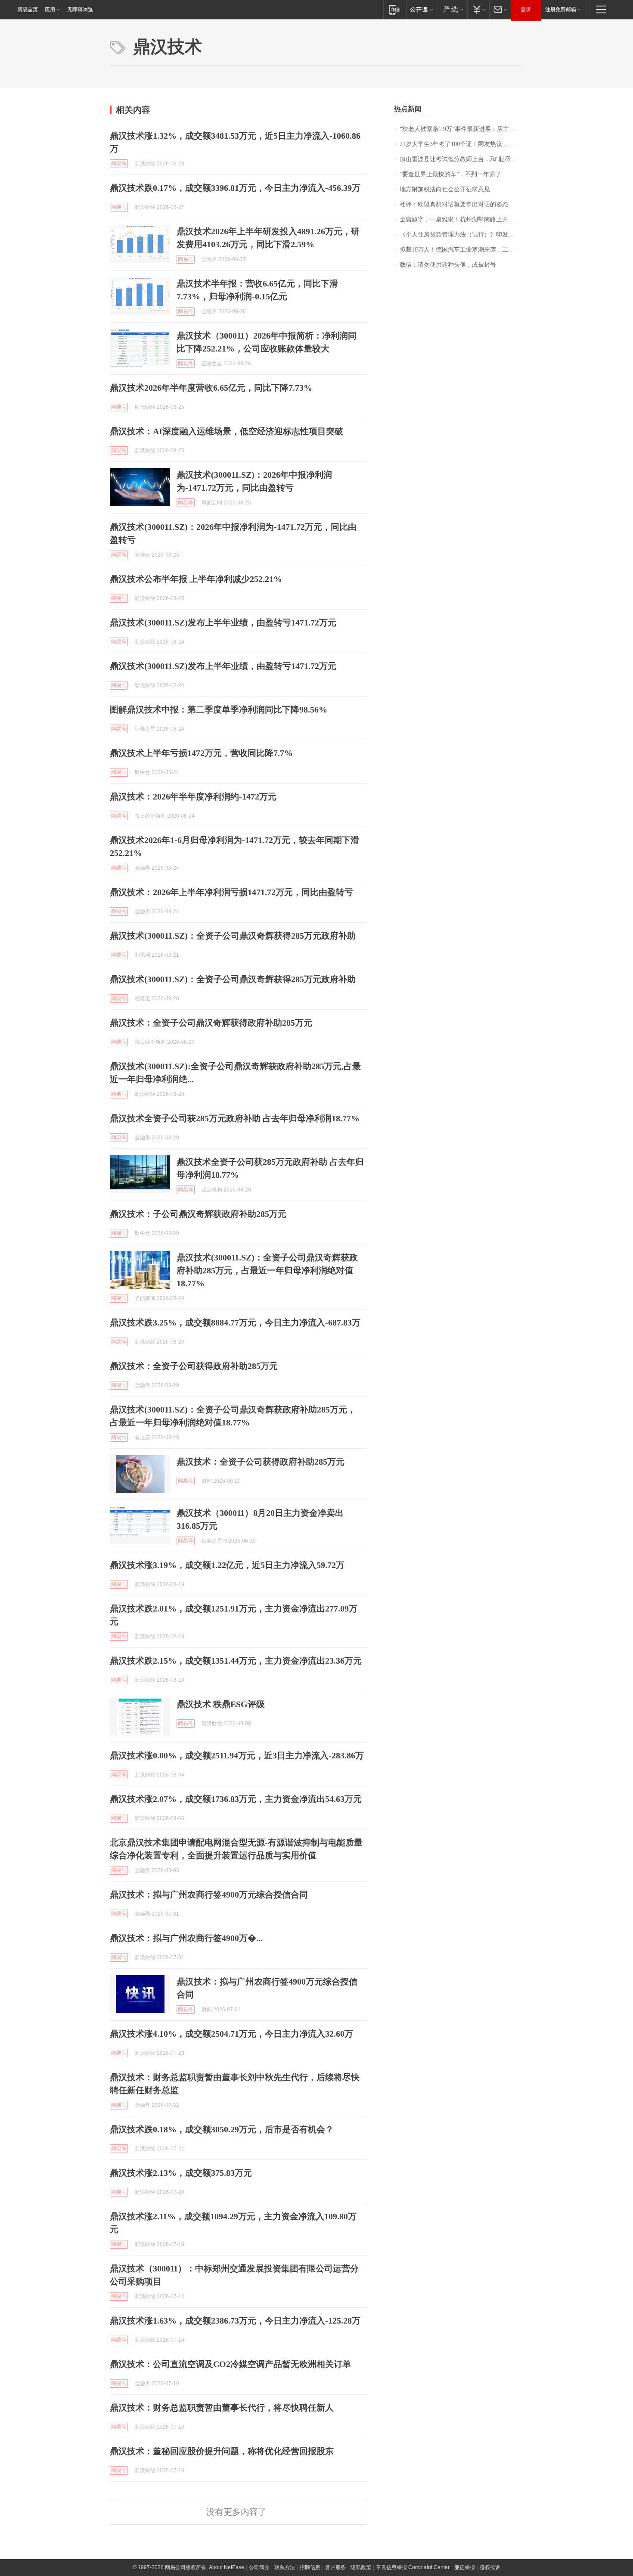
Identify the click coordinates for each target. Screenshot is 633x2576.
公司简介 (259, 2567)
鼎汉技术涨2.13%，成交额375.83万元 (181, 2173)
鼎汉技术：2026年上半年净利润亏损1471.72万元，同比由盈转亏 (231, 892)
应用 (50, 9)
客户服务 (335, 2567)
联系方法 (285, 2567)
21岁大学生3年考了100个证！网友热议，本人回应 (461, 144)
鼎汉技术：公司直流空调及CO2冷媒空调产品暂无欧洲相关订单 (230, 2364)
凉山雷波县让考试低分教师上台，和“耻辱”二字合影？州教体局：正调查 (461, 159)
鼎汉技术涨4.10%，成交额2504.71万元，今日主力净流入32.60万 (231, 2034)
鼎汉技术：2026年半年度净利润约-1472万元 (193, 796)
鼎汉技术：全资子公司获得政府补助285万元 (194, 1366)
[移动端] (395, 9)
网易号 (119, 164)
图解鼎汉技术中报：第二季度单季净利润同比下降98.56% (219, 709)
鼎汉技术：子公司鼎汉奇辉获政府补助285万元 (198, 1214)
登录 (526, 9)
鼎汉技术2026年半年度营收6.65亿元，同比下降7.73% (211, 388)
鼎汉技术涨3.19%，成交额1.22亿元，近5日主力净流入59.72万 (227, 1565)
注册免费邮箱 (561, 9)
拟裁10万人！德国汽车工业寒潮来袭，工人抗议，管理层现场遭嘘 (461, 250)
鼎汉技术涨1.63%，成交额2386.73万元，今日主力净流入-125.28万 (235, 2321)
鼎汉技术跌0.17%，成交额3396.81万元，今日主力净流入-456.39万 (235, 188)
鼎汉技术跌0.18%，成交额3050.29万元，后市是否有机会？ (222, 2129)
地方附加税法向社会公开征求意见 (445, 189)
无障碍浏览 (80, 9)
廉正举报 (465, 2567)
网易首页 (28, 9)
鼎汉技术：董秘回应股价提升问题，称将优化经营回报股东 (222, 2451)
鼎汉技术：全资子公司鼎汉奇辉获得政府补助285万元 (211, 1023)
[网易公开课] (421, 9)
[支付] (478, 9)
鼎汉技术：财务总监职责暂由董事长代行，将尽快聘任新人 (222, 2408)
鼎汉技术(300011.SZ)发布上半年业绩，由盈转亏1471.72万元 (223, 622)
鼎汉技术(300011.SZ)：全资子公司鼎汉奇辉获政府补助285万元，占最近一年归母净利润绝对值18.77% (267, 1270)
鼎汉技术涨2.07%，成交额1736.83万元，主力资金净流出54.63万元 (236, 1799)
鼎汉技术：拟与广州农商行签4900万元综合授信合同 (209, 1895)
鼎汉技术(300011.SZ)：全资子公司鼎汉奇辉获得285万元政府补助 (233, 936)
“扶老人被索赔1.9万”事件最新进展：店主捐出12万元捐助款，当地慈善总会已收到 (461, 129)
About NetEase (227, 2567)
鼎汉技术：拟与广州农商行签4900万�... (186, 1938)
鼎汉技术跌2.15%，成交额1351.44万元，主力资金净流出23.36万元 (236, 1661)
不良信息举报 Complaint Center (413, 2567)
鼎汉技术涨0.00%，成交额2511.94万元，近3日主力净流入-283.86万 (237, 1755)
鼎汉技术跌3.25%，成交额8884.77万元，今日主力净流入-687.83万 (235, 1322)
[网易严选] (452, 9)
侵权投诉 (490, 2567)
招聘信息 (310, 2567)
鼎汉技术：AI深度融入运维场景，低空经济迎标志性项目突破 (227, 431)
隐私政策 (361, 2567)
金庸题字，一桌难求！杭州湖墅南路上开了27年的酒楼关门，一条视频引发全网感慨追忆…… (461, 219)
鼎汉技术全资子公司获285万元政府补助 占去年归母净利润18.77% (235, 1118)
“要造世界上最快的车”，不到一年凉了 (450, 174)
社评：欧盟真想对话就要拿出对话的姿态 (454, 204)
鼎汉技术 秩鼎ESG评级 (221, 1704)
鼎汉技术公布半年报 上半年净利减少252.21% (196, 579)
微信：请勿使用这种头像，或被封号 (448, 265)
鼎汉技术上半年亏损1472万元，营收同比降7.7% (201, 753)
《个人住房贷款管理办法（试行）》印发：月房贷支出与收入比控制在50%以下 (461, 235)
